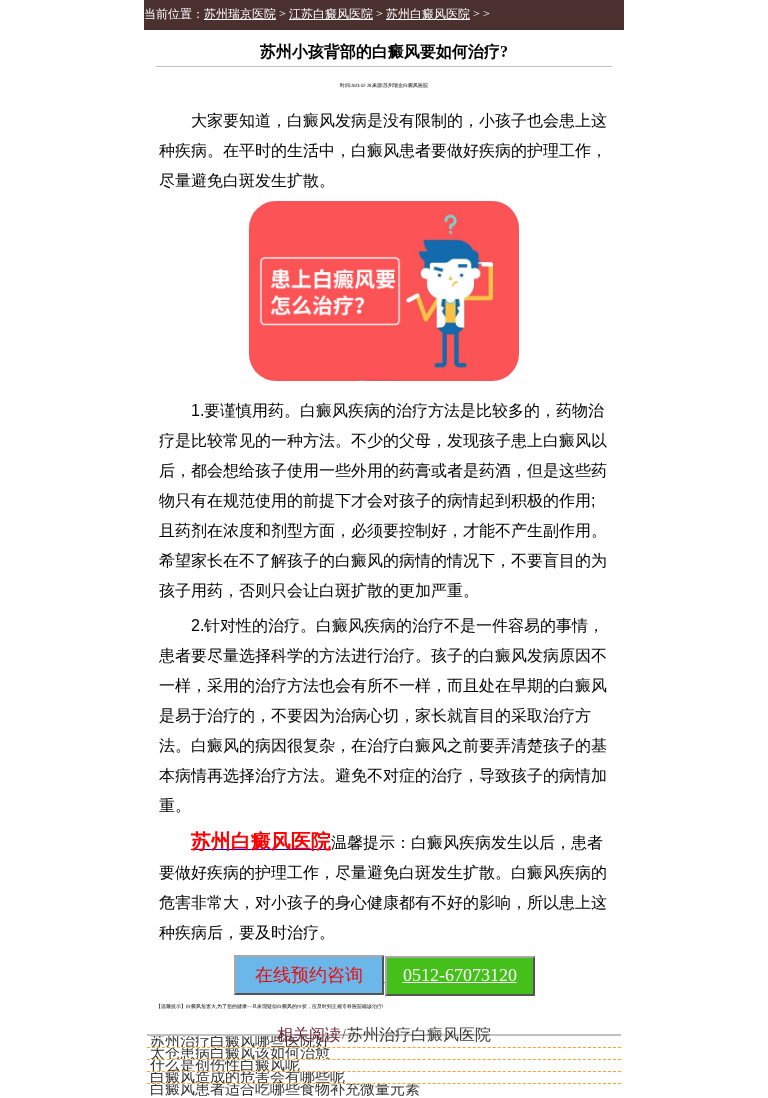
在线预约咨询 (309, 975)
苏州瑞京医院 (240, 14)
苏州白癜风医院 (428, 14)
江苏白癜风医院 (331, 14)
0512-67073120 (460, 975)
